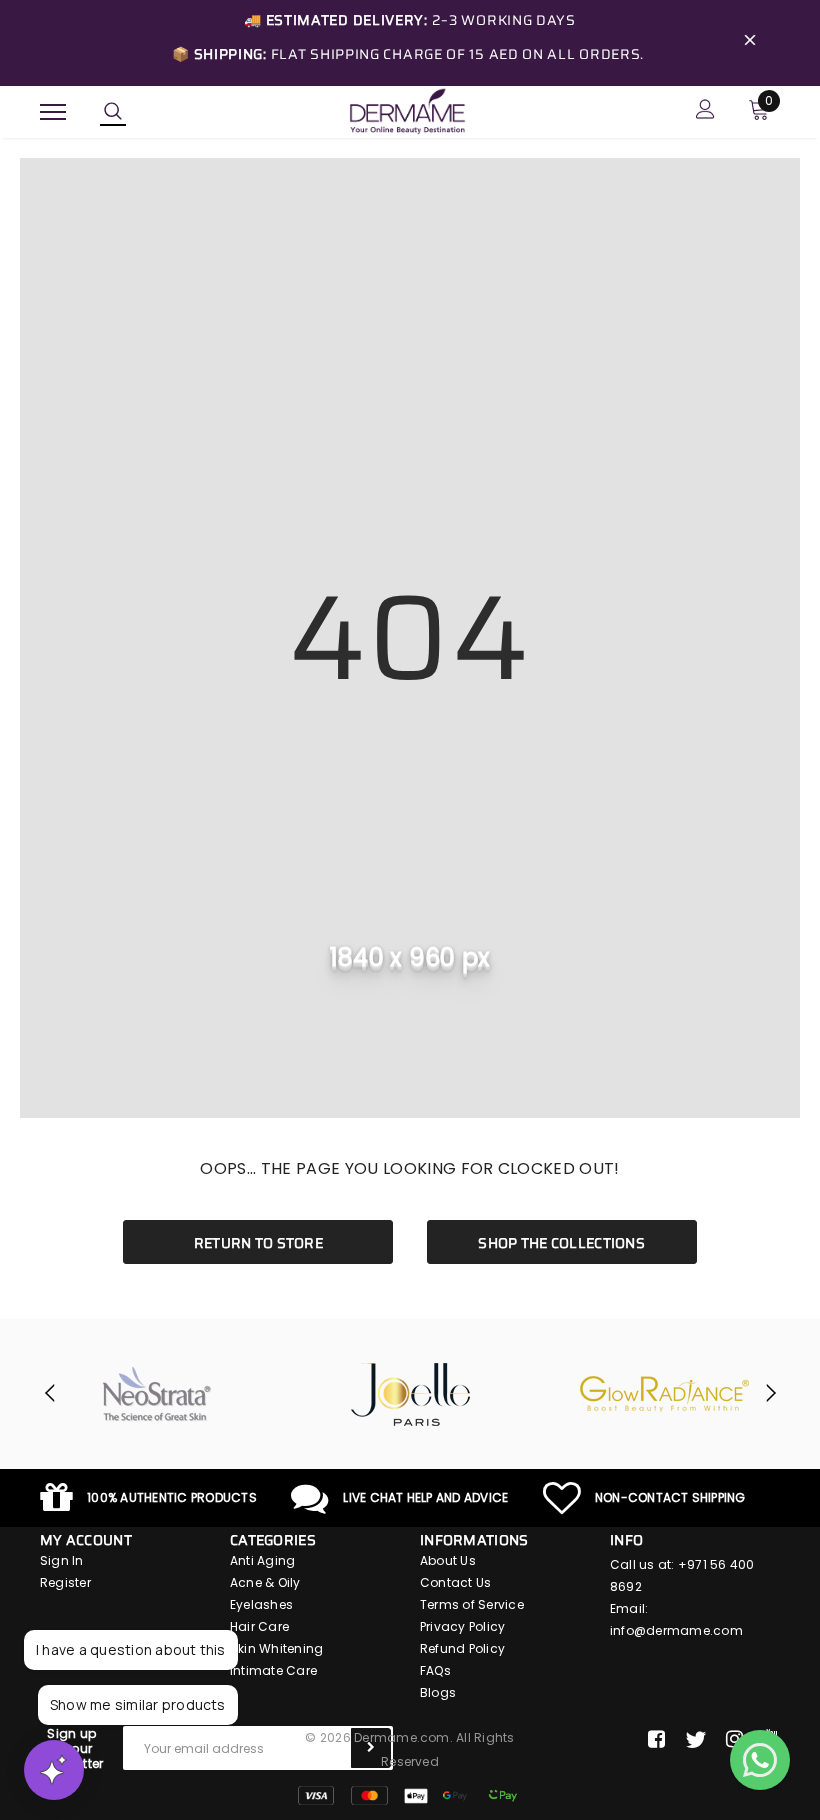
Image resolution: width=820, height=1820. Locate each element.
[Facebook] (656, 1740)
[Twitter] (695, 1740)
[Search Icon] (113, 112)
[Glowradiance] (665, 1394)
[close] (750, 43)
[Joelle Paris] (411, 1394)
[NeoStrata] (157, 1394)
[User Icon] (705, 111)
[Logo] (407, 110)
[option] (157, 1394)
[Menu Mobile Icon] (53, 111)
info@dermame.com (676, 1630)
